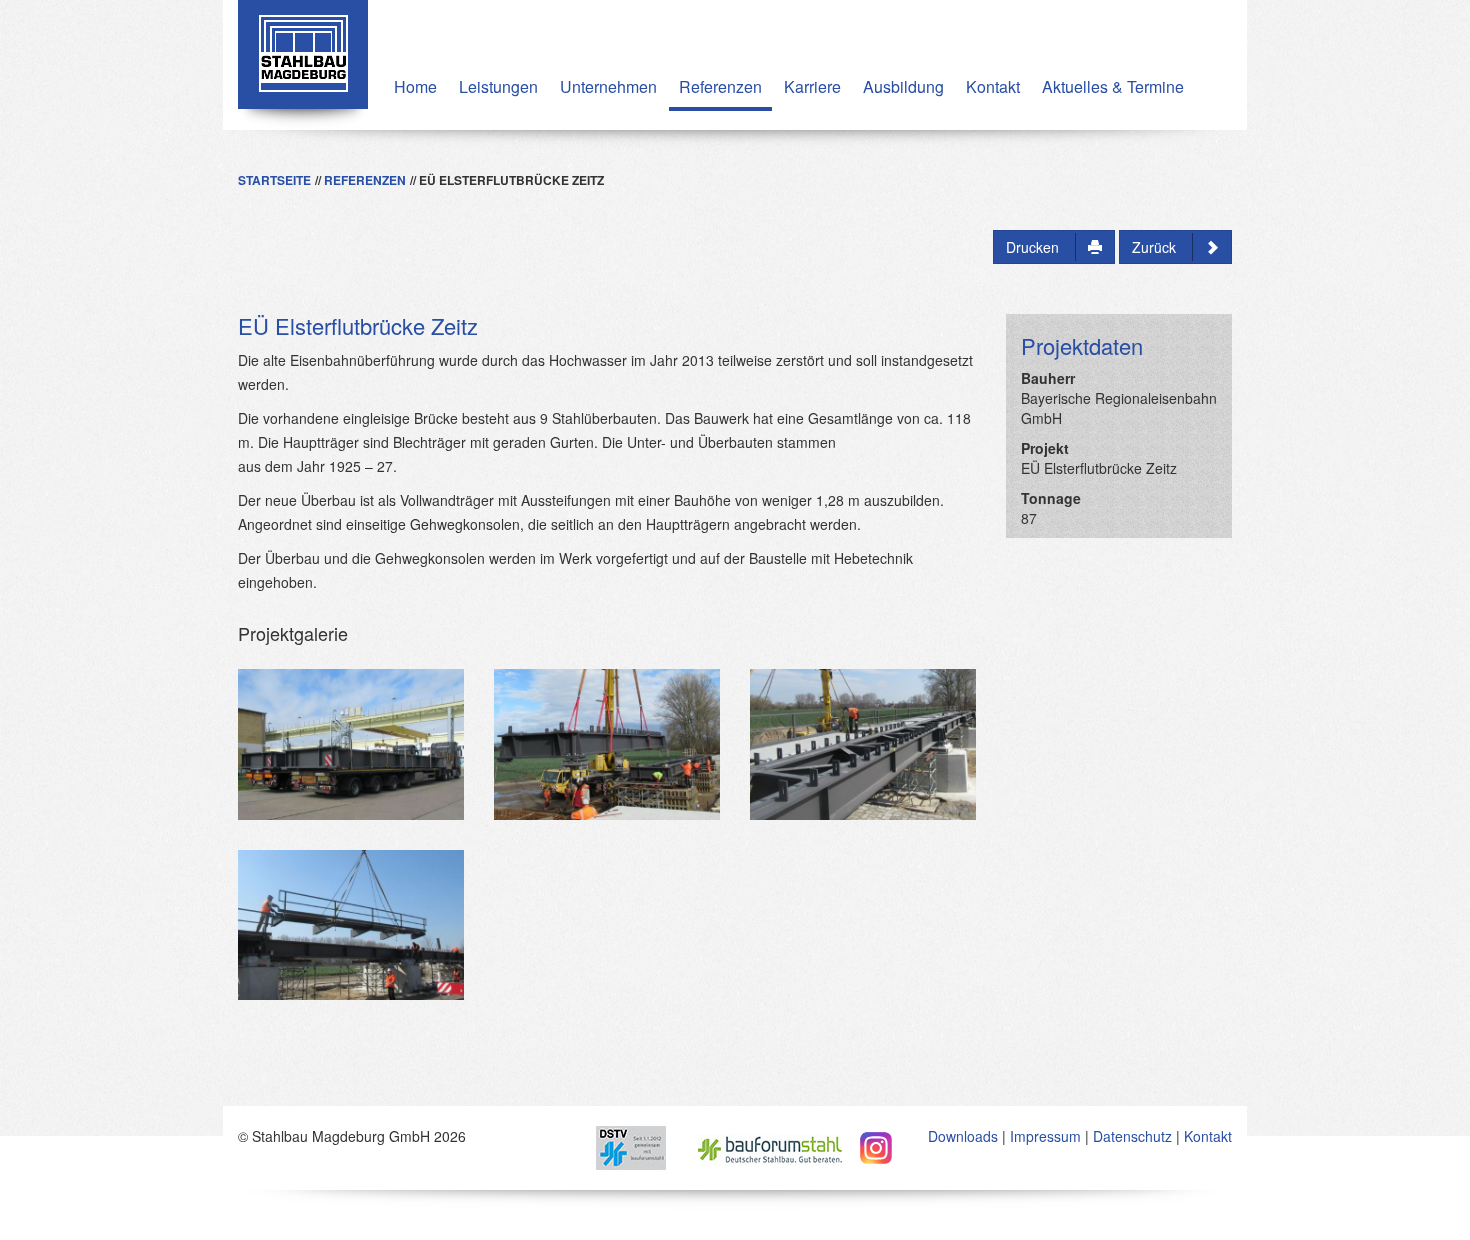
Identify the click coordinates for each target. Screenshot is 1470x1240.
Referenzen (720, 86)
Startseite (274, 180)
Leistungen (498, 86)
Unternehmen (608, 86)
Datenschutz (1132, 1136)
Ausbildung (903, 86)
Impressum (1045, 1136)
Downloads (963, 1136)
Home (415, 86)
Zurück (1156, 247)
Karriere (812, 86)
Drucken (1034, 247)
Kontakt (993, 86)
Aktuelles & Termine (1113, 86)
